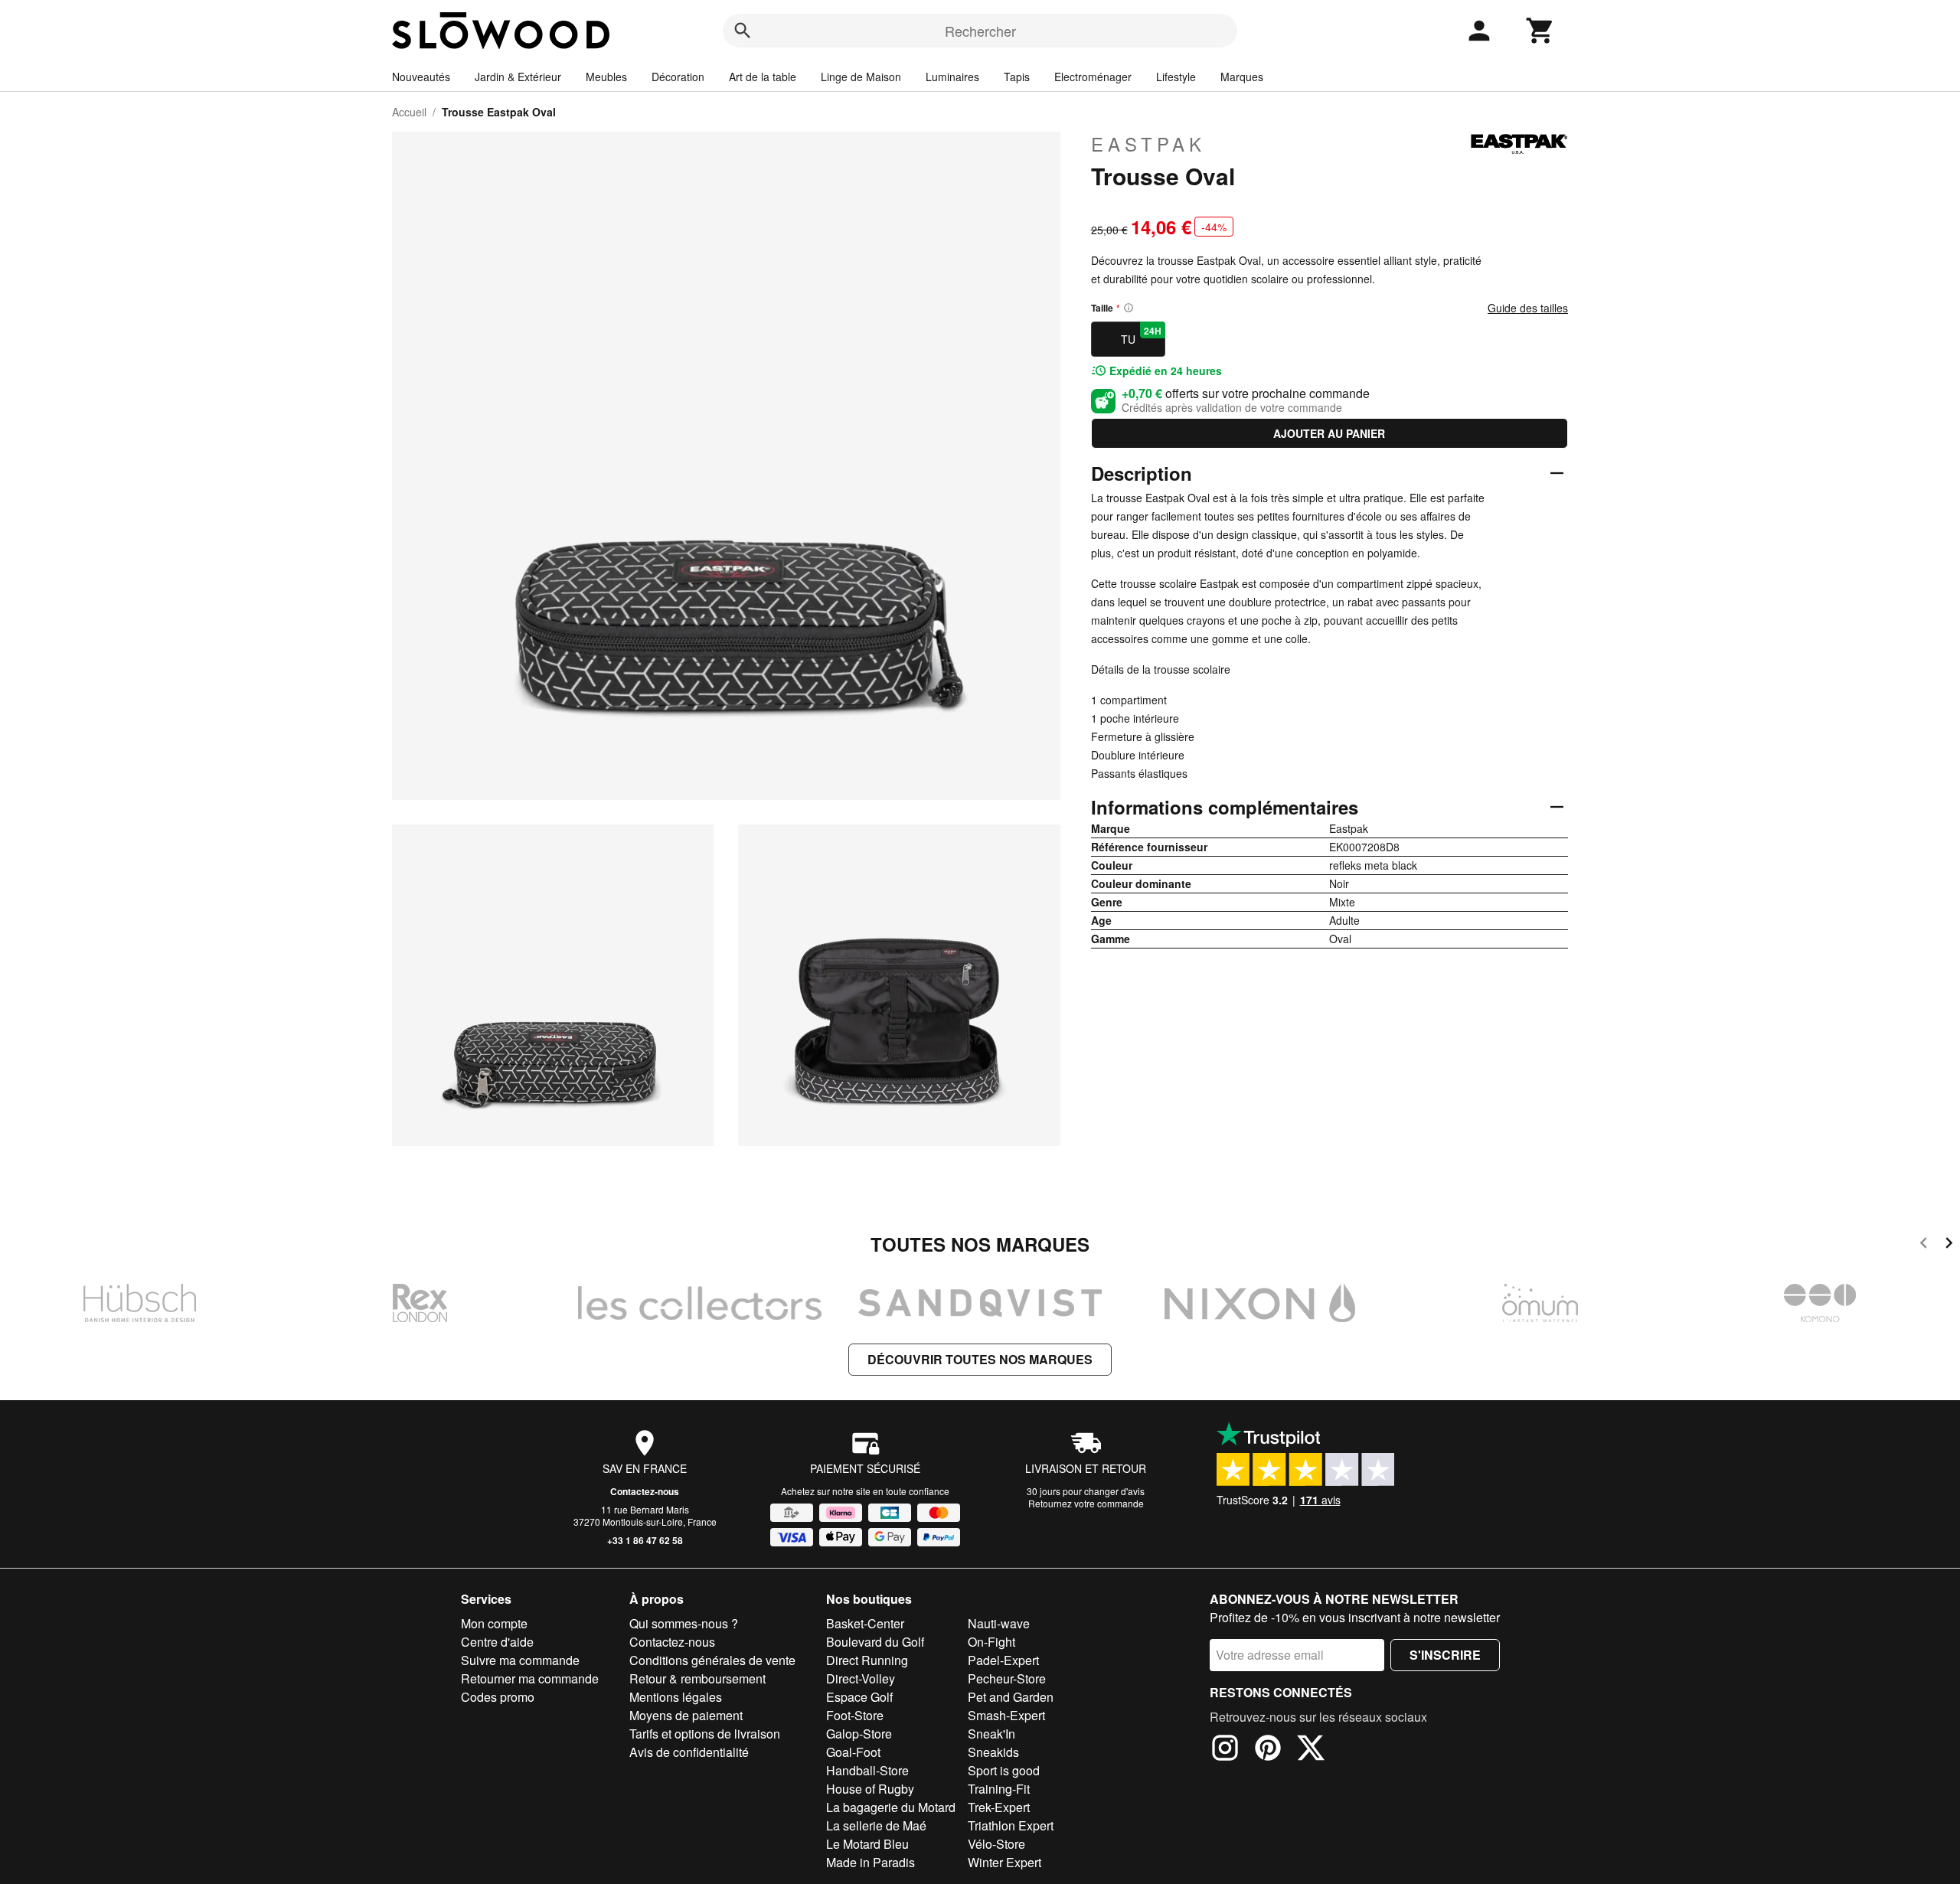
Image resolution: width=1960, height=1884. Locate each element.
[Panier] (1540, 31)
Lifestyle (1176, 77)
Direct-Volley (861, 1678)
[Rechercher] (743, 31)
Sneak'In (991, 1734)
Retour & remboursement (697, 1678)
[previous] (1924, 1245)
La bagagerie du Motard (891, 1807)
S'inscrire (1445, 1655)
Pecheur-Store (1007, 1678)
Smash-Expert (1006, 1715)
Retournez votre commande (1086, 1503)
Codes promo (498, 1697)
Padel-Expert (1003, 1660)
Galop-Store (859, 1734)
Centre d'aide (497, 1642)
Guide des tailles (1528, 308)
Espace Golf (859, 1697)
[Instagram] (1225, 1750)
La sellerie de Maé (876, 1825)
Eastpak (1148, 144)
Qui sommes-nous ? (684, 1623)
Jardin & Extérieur (518, 77)
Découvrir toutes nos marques (980, 1359)
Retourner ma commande (530, 1678)
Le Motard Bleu (867, 1844)
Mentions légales (676, 1697)
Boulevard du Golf (875, 1642)
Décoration (678, 77)
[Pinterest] (1268, 1750)
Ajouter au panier (1329, 433)
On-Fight (991, 1642)
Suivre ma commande (520, 1660)
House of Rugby (870, 1789)
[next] (1949, 1245)
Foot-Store (855, 1715)
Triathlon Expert (1011, 1825)
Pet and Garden (1011, 1697)
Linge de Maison (861, 77)
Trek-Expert (999, 1807)
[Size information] (1129, 308)
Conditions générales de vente (712, 1660)
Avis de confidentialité (689, 1752)
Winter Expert (1004, 1862)
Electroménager (1093, 77)
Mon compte (494, 1623)
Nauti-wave (999, 1623)
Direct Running (867, 1660)
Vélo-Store (996, 1844)
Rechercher (980, 31)
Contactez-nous (645, 1491)
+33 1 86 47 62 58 (645, 1540)
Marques (1242, 77)
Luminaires (952, 77)
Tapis (1017, 77)
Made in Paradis (871, 1862)
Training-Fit (999, 1789)
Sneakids (993, 1752)
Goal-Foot (853, 1752)
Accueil (409, 112)
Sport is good (1004, 1770)
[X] (1311, 1750)
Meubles (606, 77)
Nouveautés (421, 77)
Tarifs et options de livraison (705, 1734)
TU (1141, 335)
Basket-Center (865, 1623)
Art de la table (763, 77)
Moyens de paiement (686, 1715)
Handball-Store (867, 1770)
